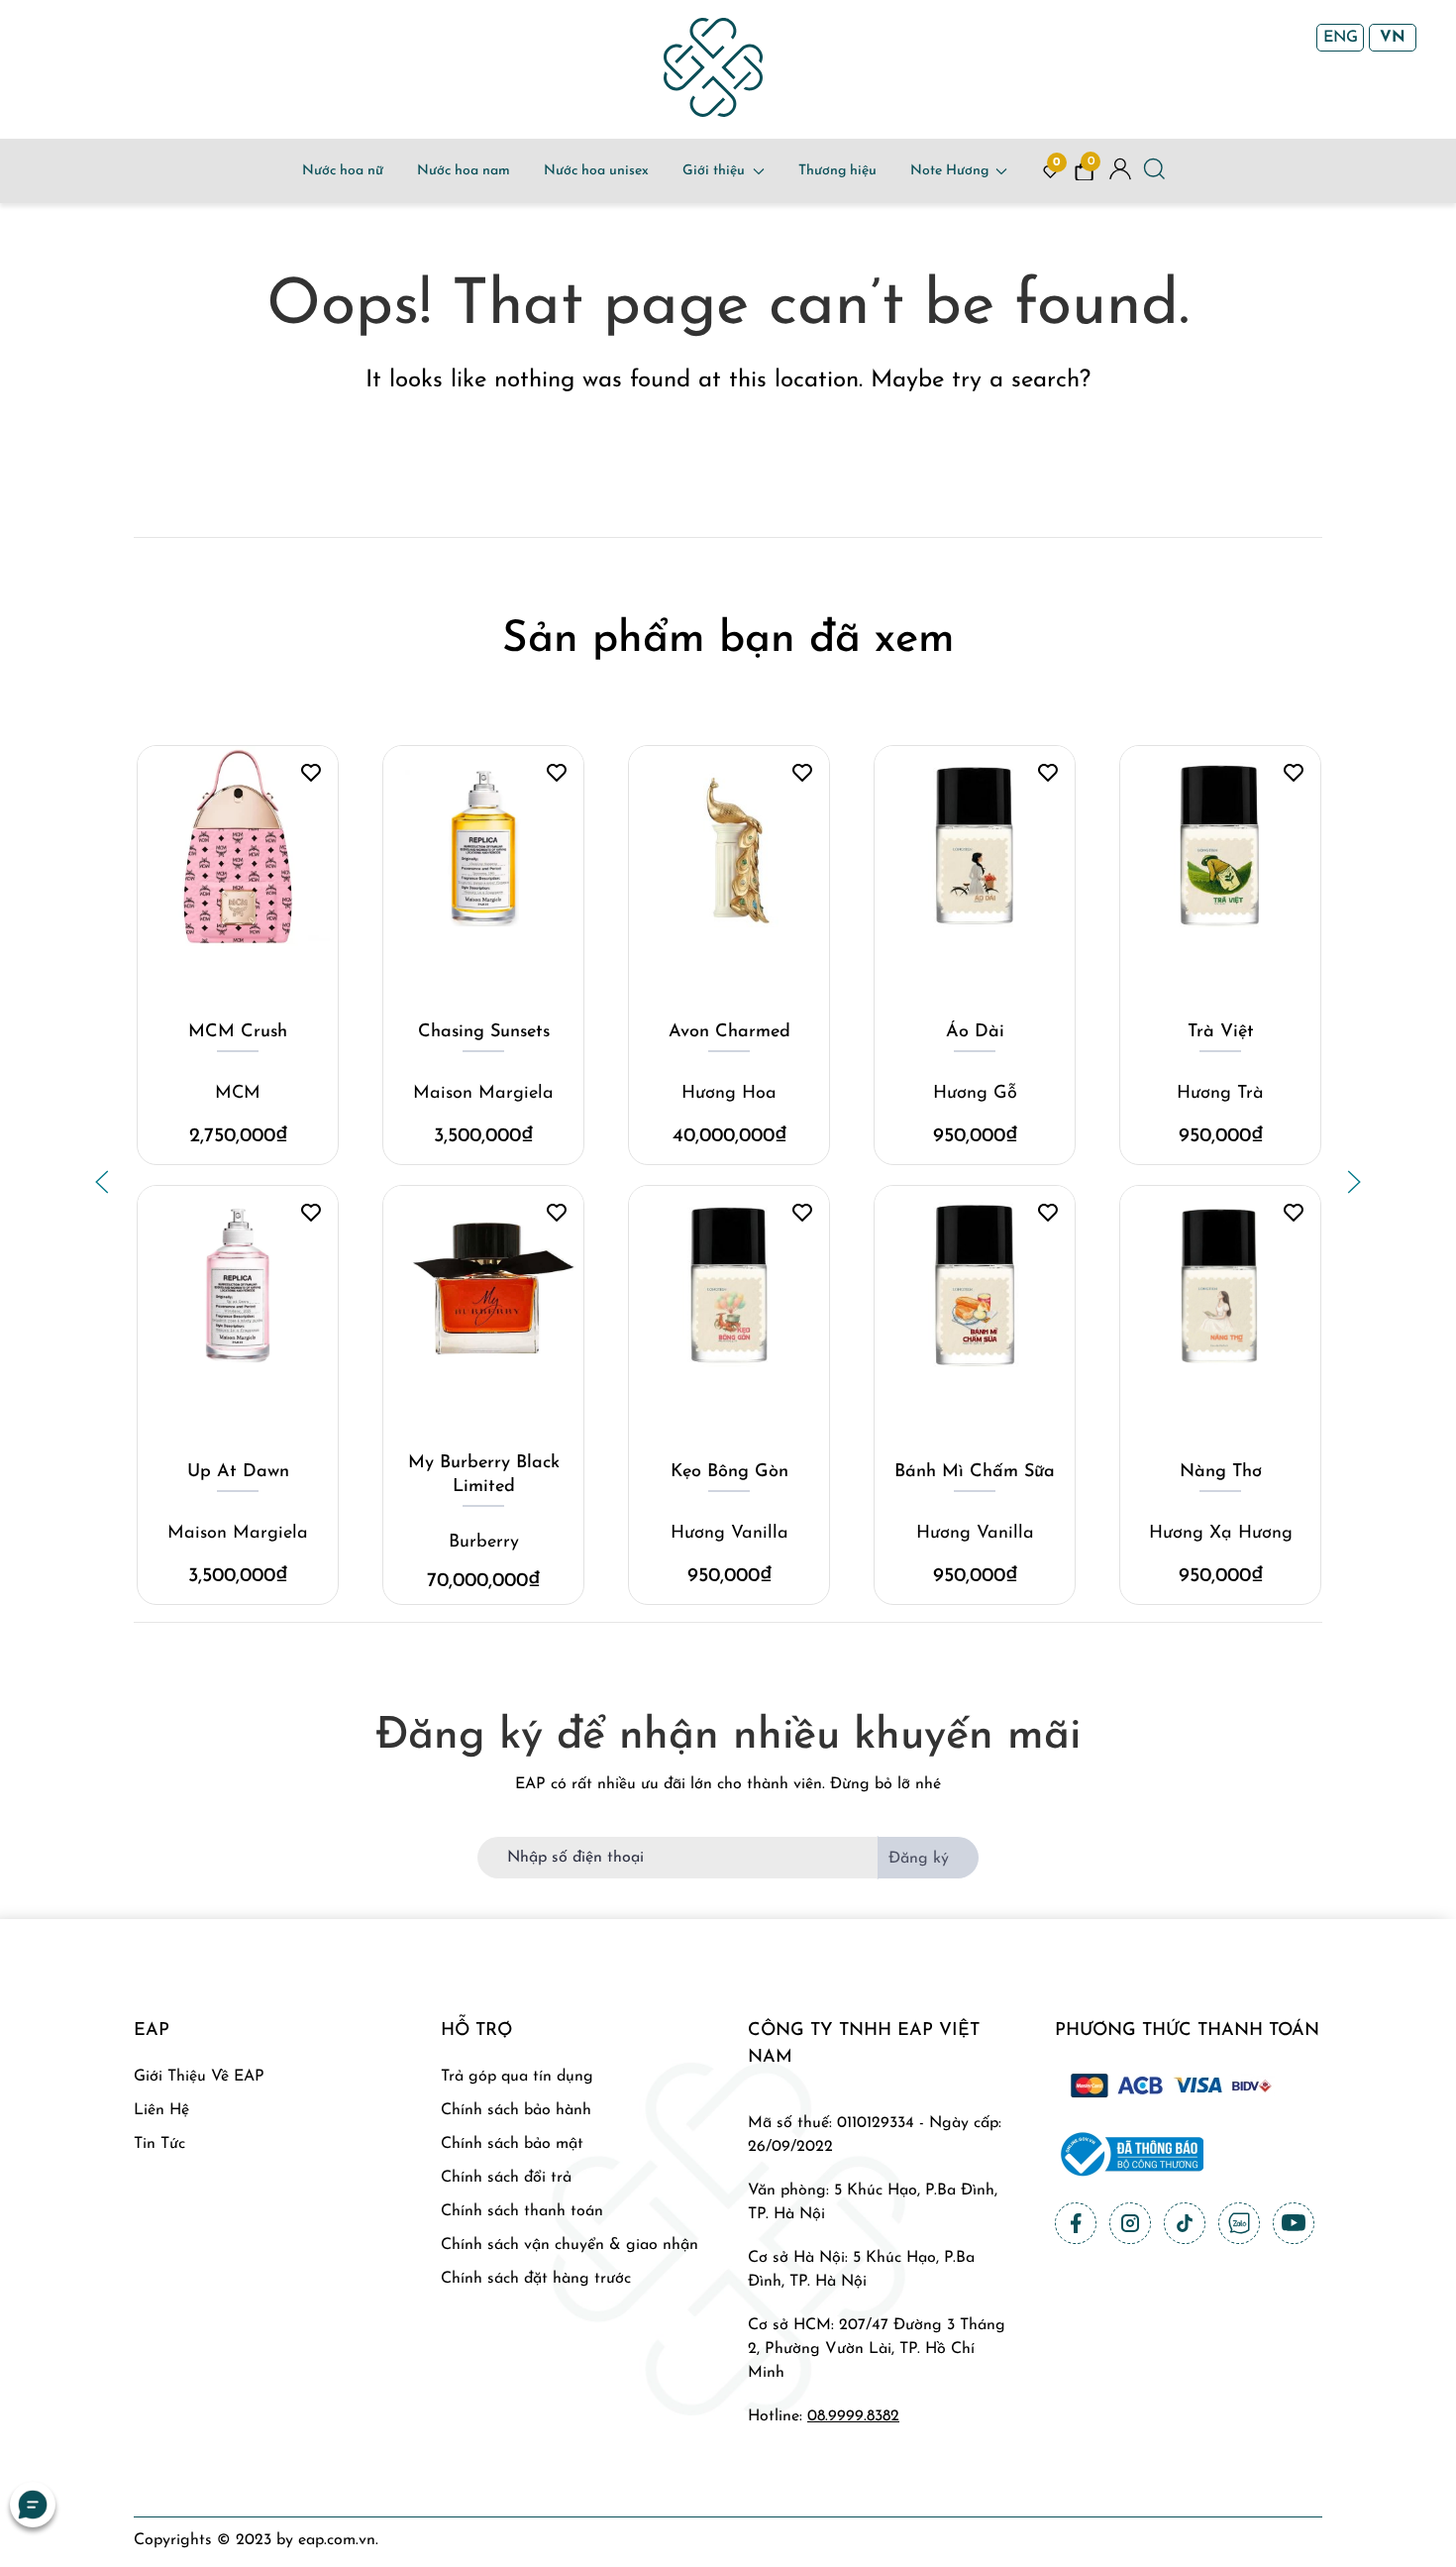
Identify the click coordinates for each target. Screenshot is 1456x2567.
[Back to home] (713, 67)
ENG (1341, 38)
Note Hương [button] (949, 171)
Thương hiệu (837, 171)
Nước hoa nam (464, 171)
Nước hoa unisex (596, 171)
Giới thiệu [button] (714, 171)
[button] (102, 1182)
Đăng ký (919, 1859)
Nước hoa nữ (343, 171)
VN (1393, 38)
